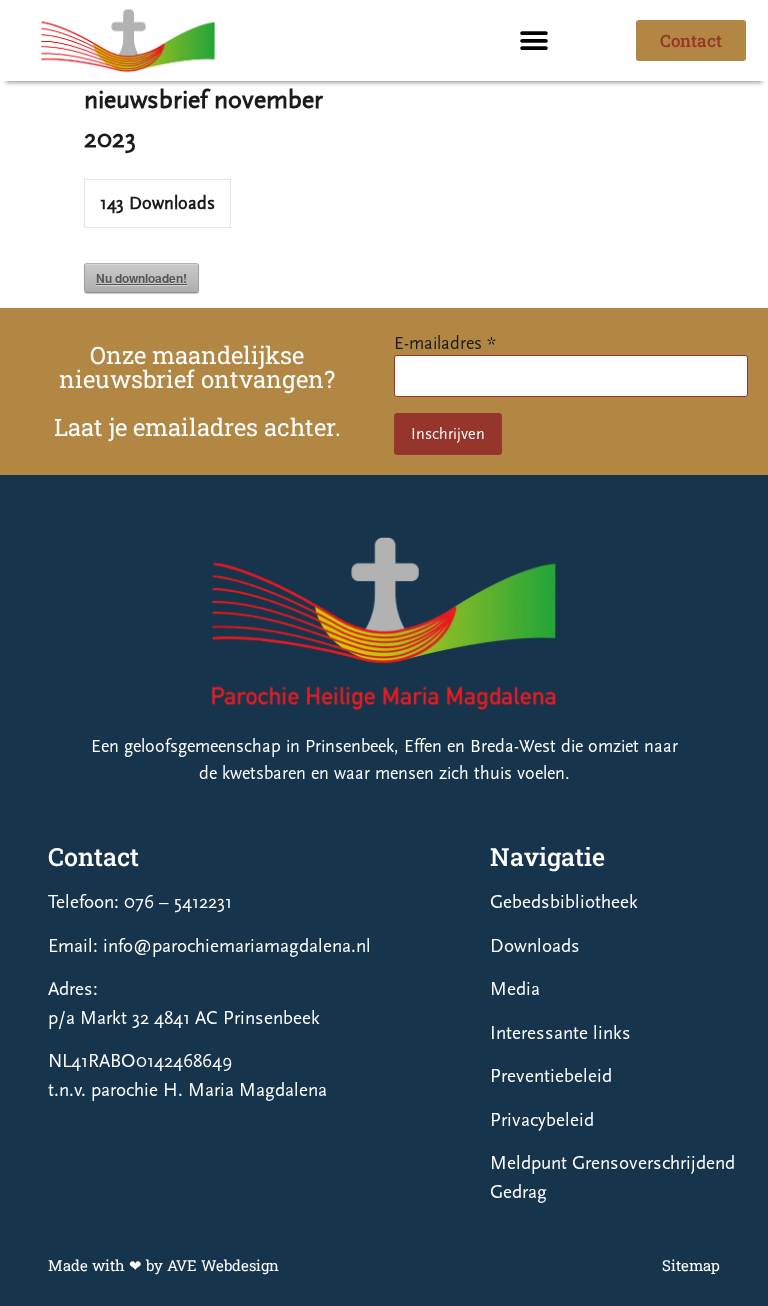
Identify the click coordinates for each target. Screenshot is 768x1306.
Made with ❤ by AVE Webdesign (163, 1265)
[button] (534, 40)
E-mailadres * (445, 343)
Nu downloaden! (141, 278)
